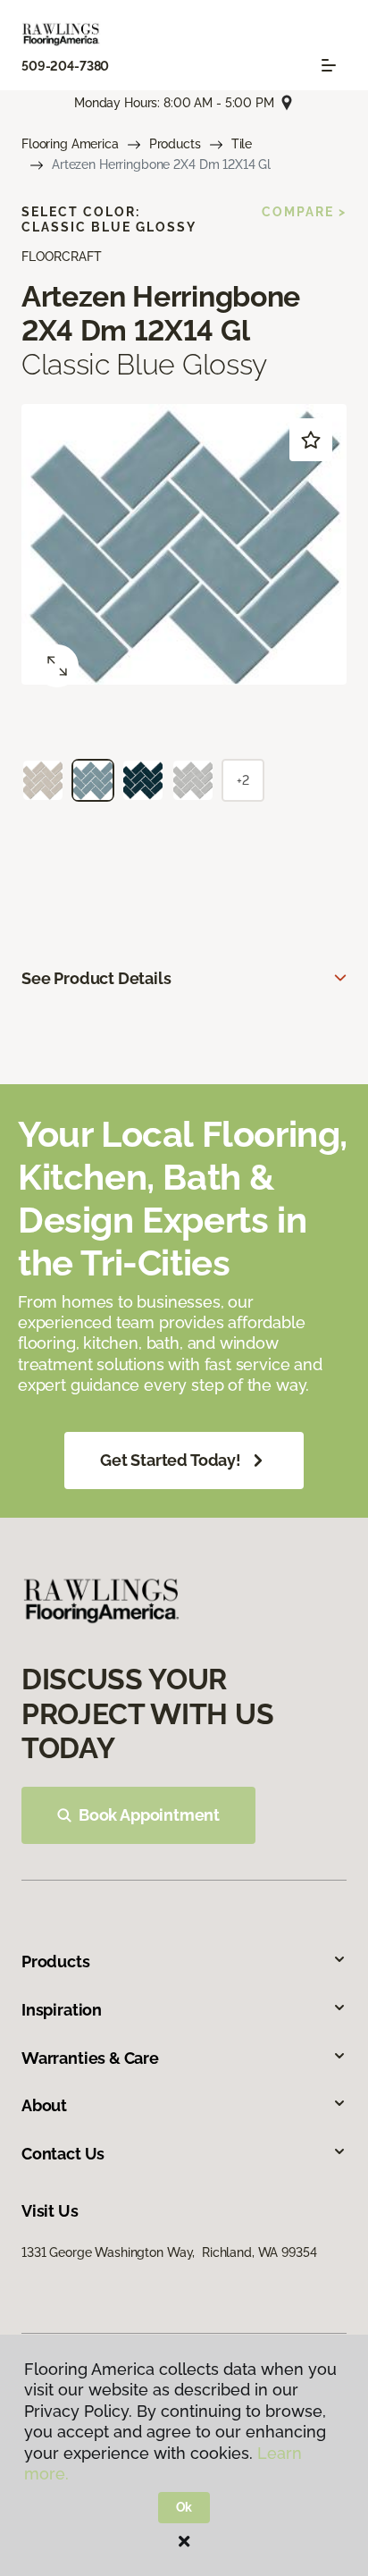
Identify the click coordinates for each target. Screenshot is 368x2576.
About (44, 2105)
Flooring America (70, 144)
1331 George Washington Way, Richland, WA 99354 (169, 2252)
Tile (242, 144)
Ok (184, 2507)
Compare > (304, 212)
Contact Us (63, 2154)
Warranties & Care (90, 2058)
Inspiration (62, 2010)
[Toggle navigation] (329, 65)
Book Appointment (149, 1815)
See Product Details (96, 978)
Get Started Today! (171, 1460)
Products (175, 144)
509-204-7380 (65, 66)
